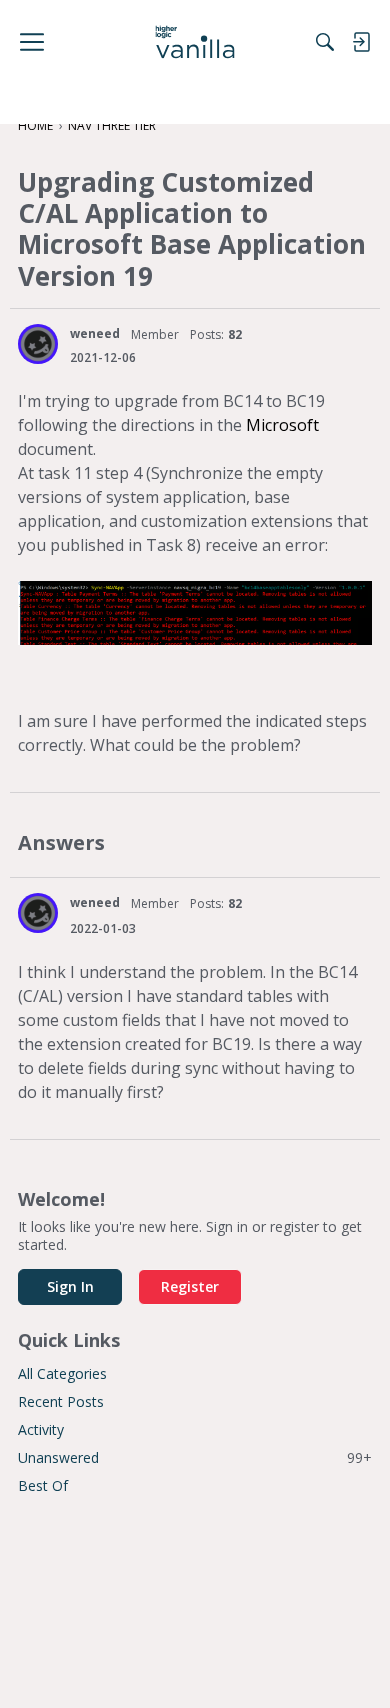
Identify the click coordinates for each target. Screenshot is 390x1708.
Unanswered (195, 1457)
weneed (95, 333)
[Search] (325, 42)
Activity (41, 1429)
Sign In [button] (70, 1286)
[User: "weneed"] (38, 344)
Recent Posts (61, 1401)
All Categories (62, 1373)
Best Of (43, 1485)
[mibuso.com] (195, 42)
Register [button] (190, 1286)
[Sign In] (361, 42)
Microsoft (282, 425)
